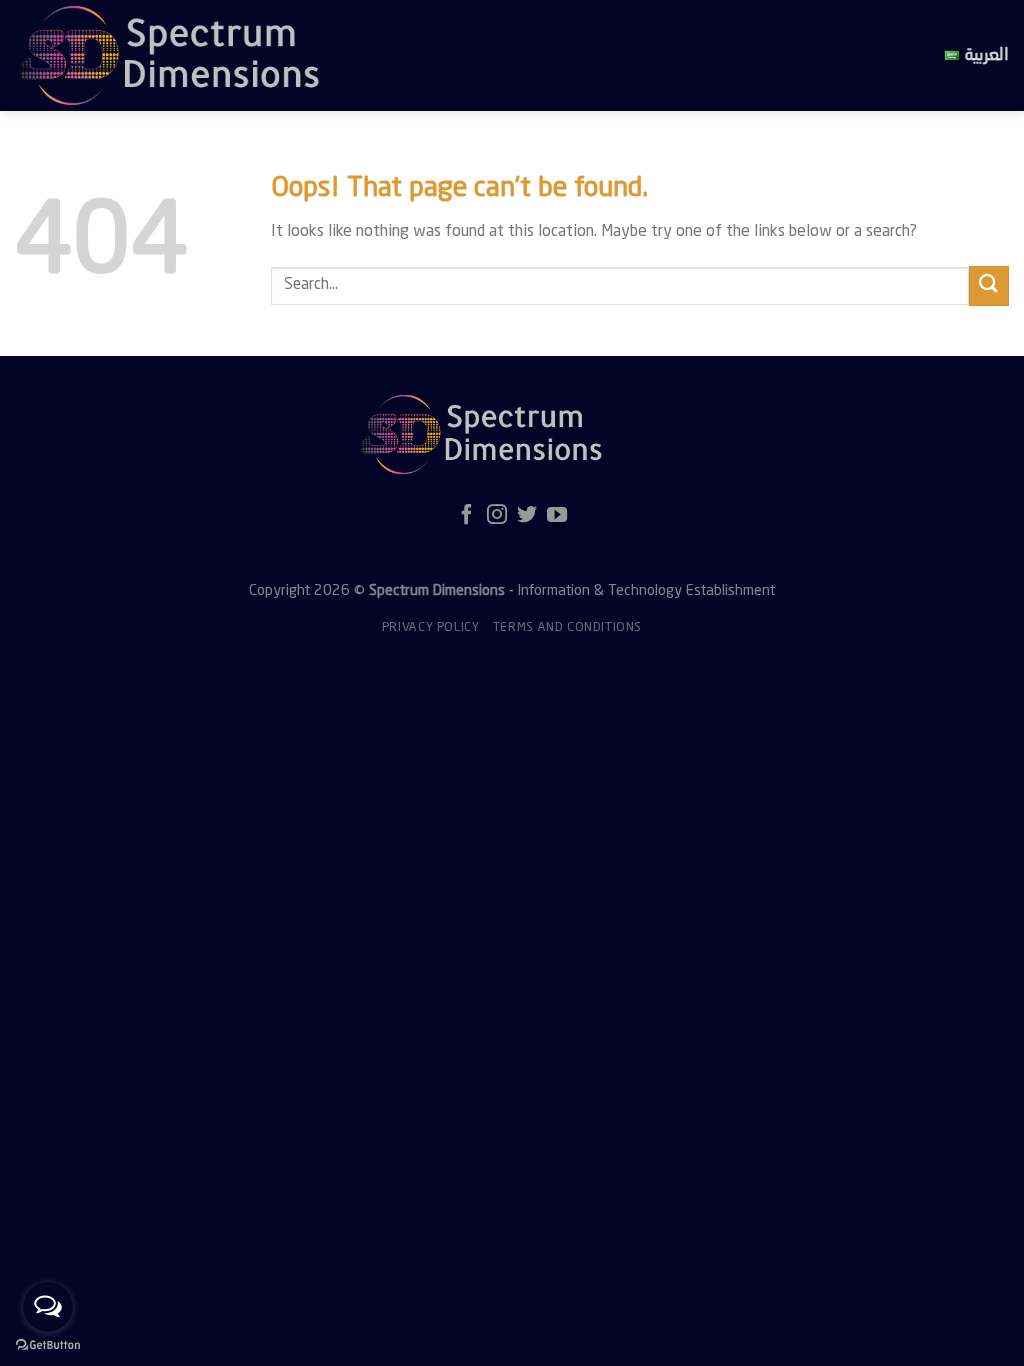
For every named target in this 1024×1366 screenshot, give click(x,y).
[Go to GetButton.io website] (48, 1345)
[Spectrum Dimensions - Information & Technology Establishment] (365, 55)
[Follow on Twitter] (527, 516)
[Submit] (989, 285)
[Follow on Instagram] (497, 516)
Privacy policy (431, 628)
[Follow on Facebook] (467, 516)
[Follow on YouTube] (557, 516)
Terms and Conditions (567, 628)
